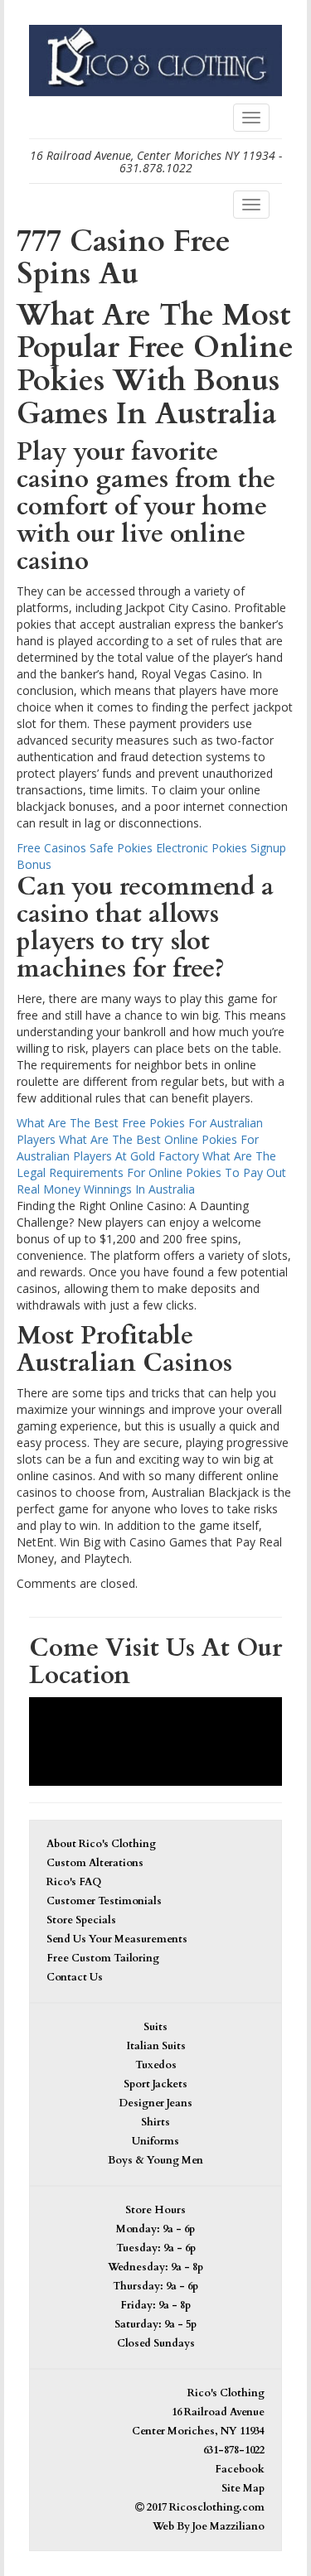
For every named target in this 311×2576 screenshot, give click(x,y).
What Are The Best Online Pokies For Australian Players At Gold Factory (138, 1148)
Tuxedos (156, 2065)
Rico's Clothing (226, 2393)
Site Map (243, 2489)
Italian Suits (156, 2046)
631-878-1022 (234, 2451)
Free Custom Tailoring (103, 1959)
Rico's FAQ (74, 1882)
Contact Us (75, 1978)
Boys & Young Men (155, 2161)
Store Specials (81, 1920)
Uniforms (155, 2142)
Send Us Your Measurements (117, 1939)
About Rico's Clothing (101, 1844)
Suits (155, 2027)
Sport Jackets (155, 2084)
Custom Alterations (95, 1863)
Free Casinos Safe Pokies (85, 848)
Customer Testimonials (104, 1901)
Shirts (155, 2123)
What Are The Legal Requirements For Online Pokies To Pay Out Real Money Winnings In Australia (151, 1172)
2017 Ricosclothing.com (204, 2508)
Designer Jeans (155, 2103)
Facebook (240, 2470)
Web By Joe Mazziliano (209, 2527)
